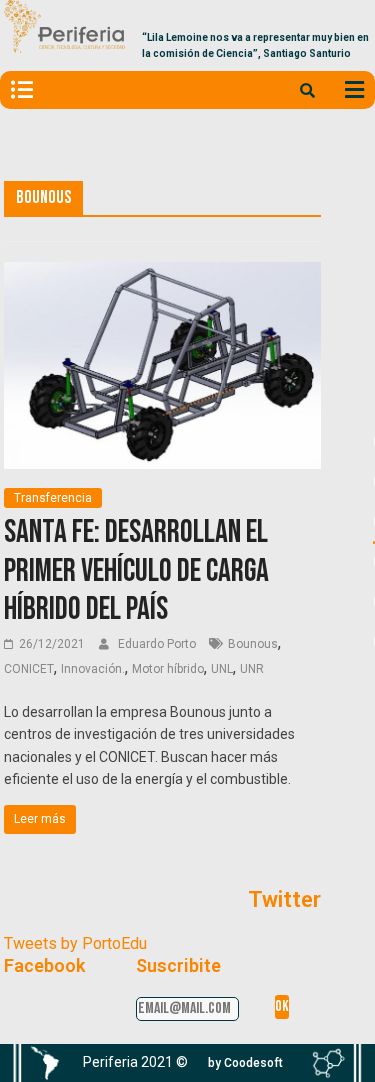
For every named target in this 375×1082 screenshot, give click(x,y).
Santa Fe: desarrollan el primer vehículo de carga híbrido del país (136, 571)
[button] (245, 1063)
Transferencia (53, 498)
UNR (252, 669)
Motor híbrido (168, 669)
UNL (222, 669)
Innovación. (93, 669)
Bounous (253, 644)
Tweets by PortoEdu (75, 943)
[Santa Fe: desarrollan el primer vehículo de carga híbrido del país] (163, 274)
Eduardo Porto (158, 644)
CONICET (29, 669)
